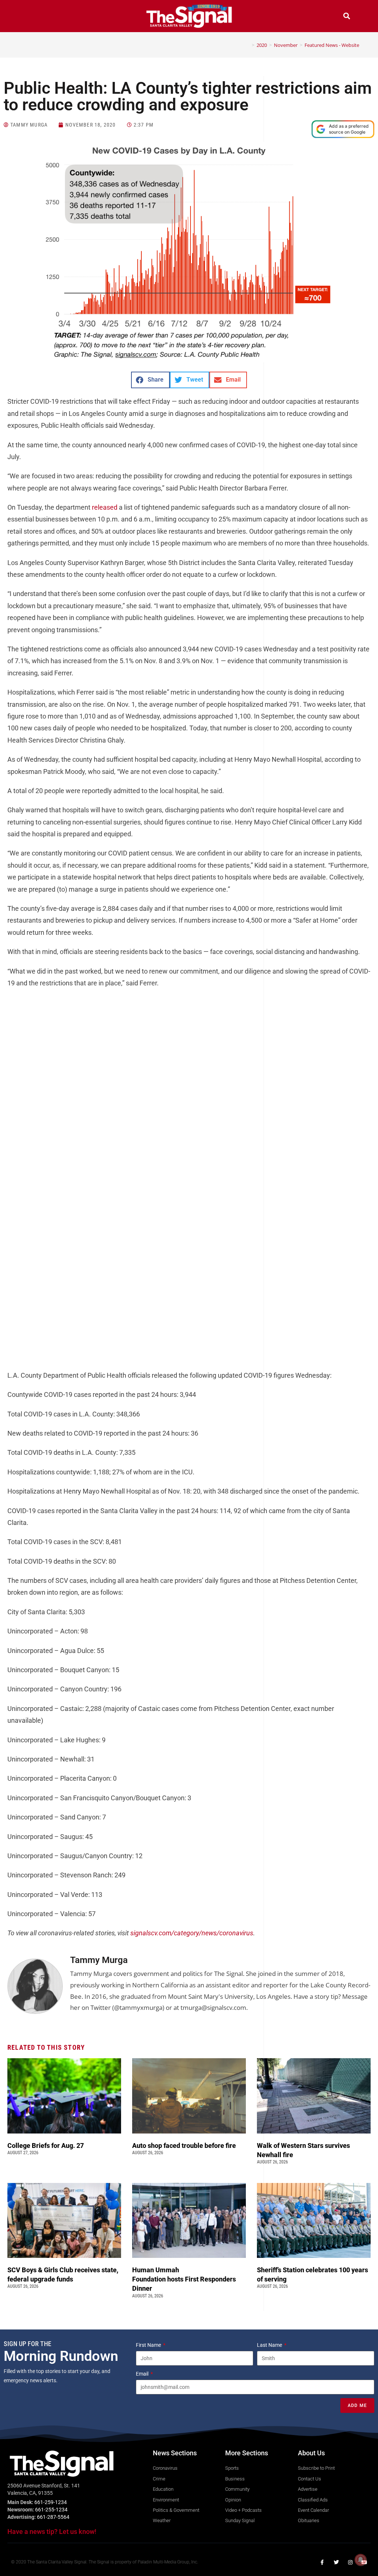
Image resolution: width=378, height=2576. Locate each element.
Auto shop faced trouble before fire (185, 2145)
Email (143, 2374)
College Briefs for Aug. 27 (46, 2145)
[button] (31, 17)
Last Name (270, 2345)
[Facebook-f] (322, 2562)
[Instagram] (350, 2562)
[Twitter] (336, 2562)
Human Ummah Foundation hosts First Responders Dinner (184, 2279)
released (105, 507)
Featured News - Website (332, 45)
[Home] (248, 45)
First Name (149, 2345)
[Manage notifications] (361, 2560)
